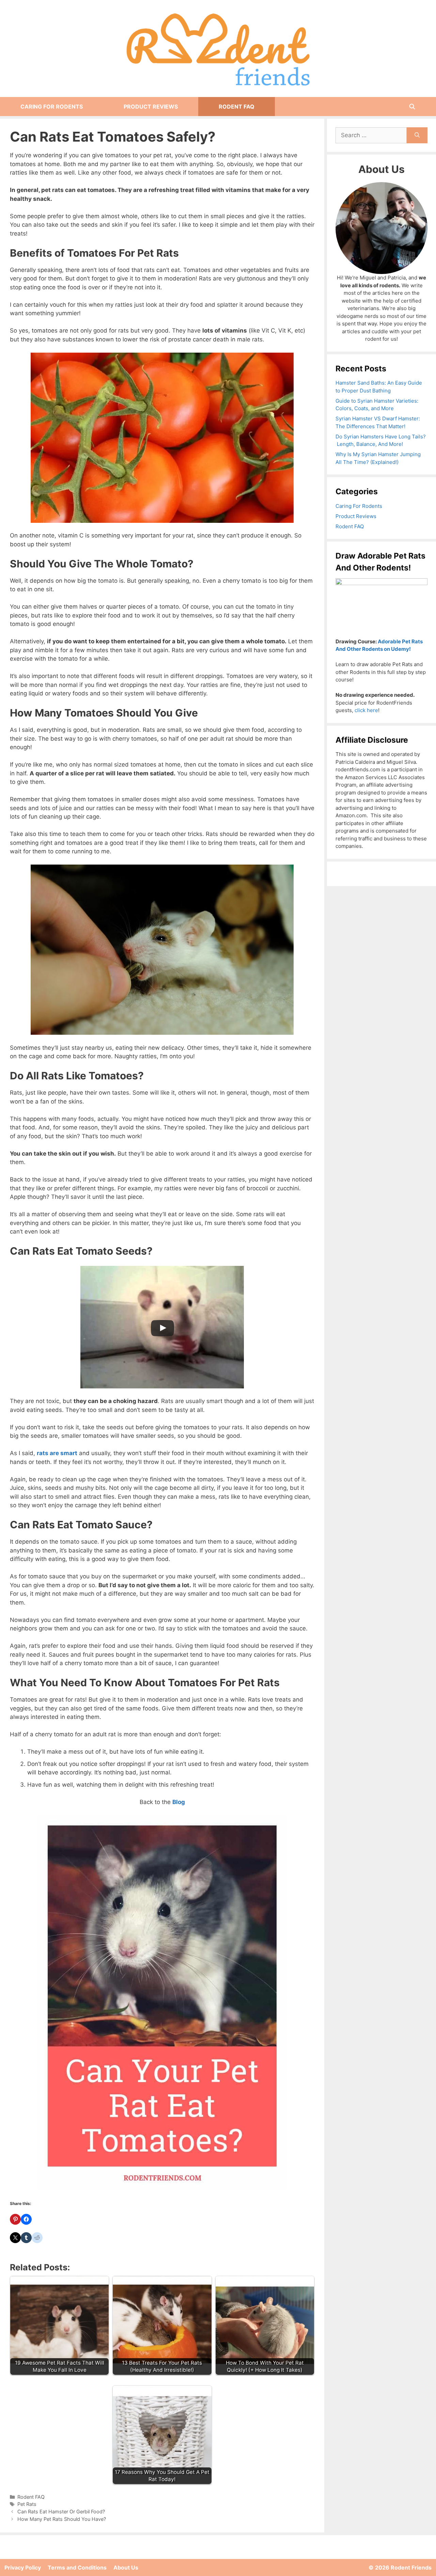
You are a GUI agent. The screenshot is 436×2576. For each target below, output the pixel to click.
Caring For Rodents (52, 107)
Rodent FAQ (237, 107)
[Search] (417, 135)
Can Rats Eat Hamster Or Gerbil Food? (61, 2511)
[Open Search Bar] (412, 107)
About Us (126, 2567)
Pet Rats (27, 2504)
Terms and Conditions (77, 2567)
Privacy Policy (23, 2567)
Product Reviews (151, 107)
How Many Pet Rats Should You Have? (62, 2519)
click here (366, 710)
